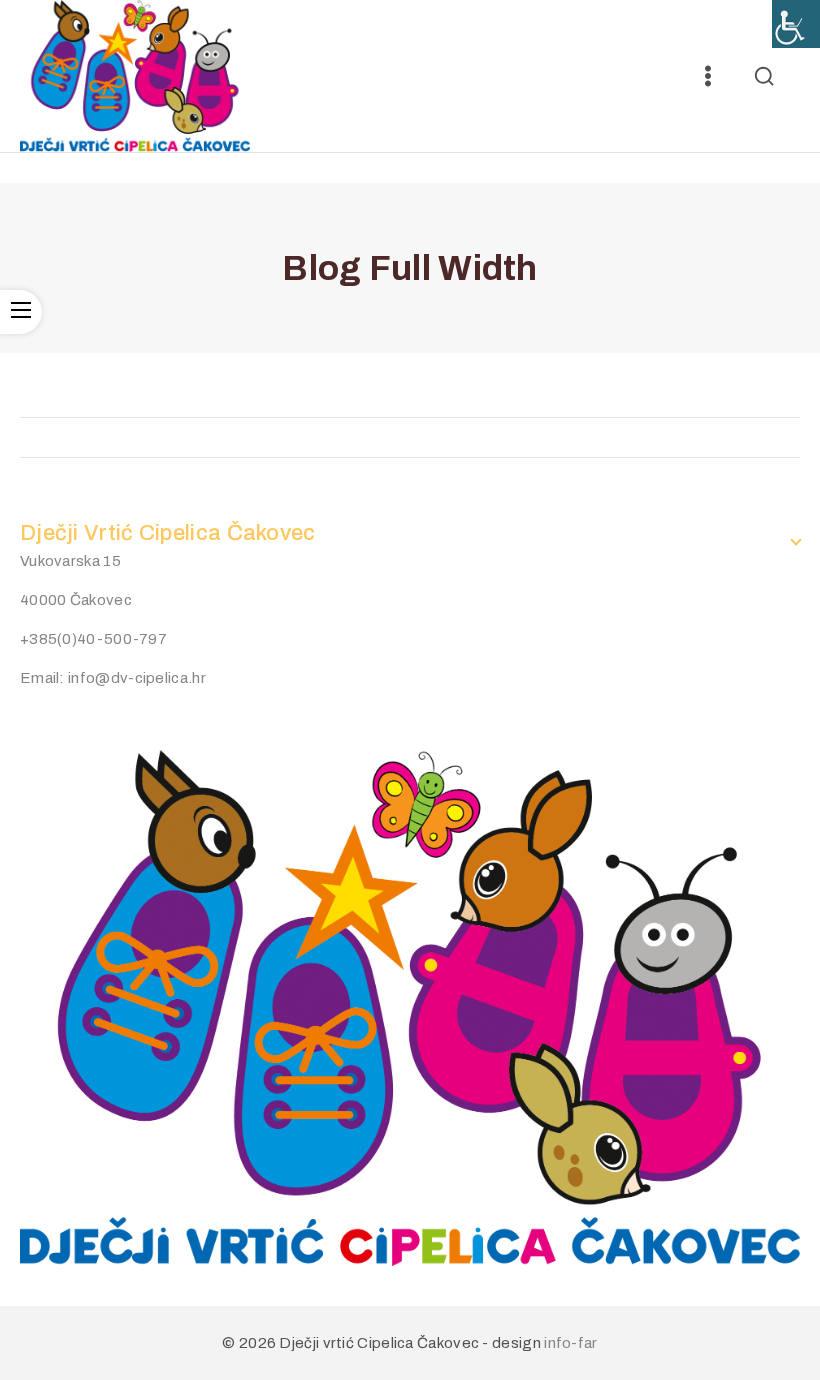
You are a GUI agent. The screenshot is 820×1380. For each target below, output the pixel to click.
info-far (570, 1343)
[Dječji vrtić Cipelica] (135, 76)
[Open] (21, 312)
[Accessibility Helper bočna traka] (796, 24)
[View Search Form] (764, 76)
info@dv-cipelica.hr (137, 678)
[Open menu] (708, 76)
